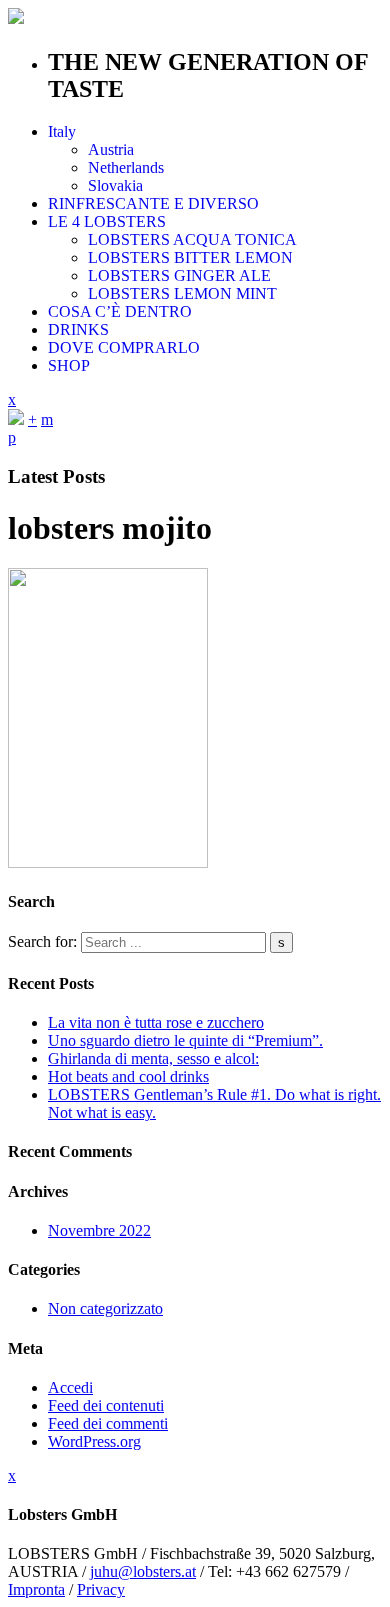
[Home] (16, 419)
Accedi (70, 1387)
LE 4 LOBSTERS (107, 221)
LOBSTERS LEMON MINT (182, 293)
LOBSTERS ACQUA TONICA (192, 239)
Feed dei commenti (108, 1423)
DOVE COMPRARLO (124, 347)
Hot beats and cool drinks (128, 1076)
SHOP (69, 365)
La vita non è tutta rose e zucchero (156, 1022)
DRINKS (78, 329)
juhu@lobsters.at (143, 1571)
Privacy (101, 1589)
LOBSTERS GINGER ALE (179, 275)
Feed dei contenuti (106, 1405)
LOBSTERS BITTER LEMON (190, 257)
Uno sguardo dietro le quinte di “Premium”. (185, 1040)
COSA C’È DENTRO (120, 311)
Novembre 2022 (99, 1230)
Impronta (36, 1589)
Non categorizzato (105, 1308)
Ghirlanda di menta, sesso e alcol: (153, 1058)
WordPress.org (94, 1441)
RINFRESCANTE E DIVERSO (153, 203)
